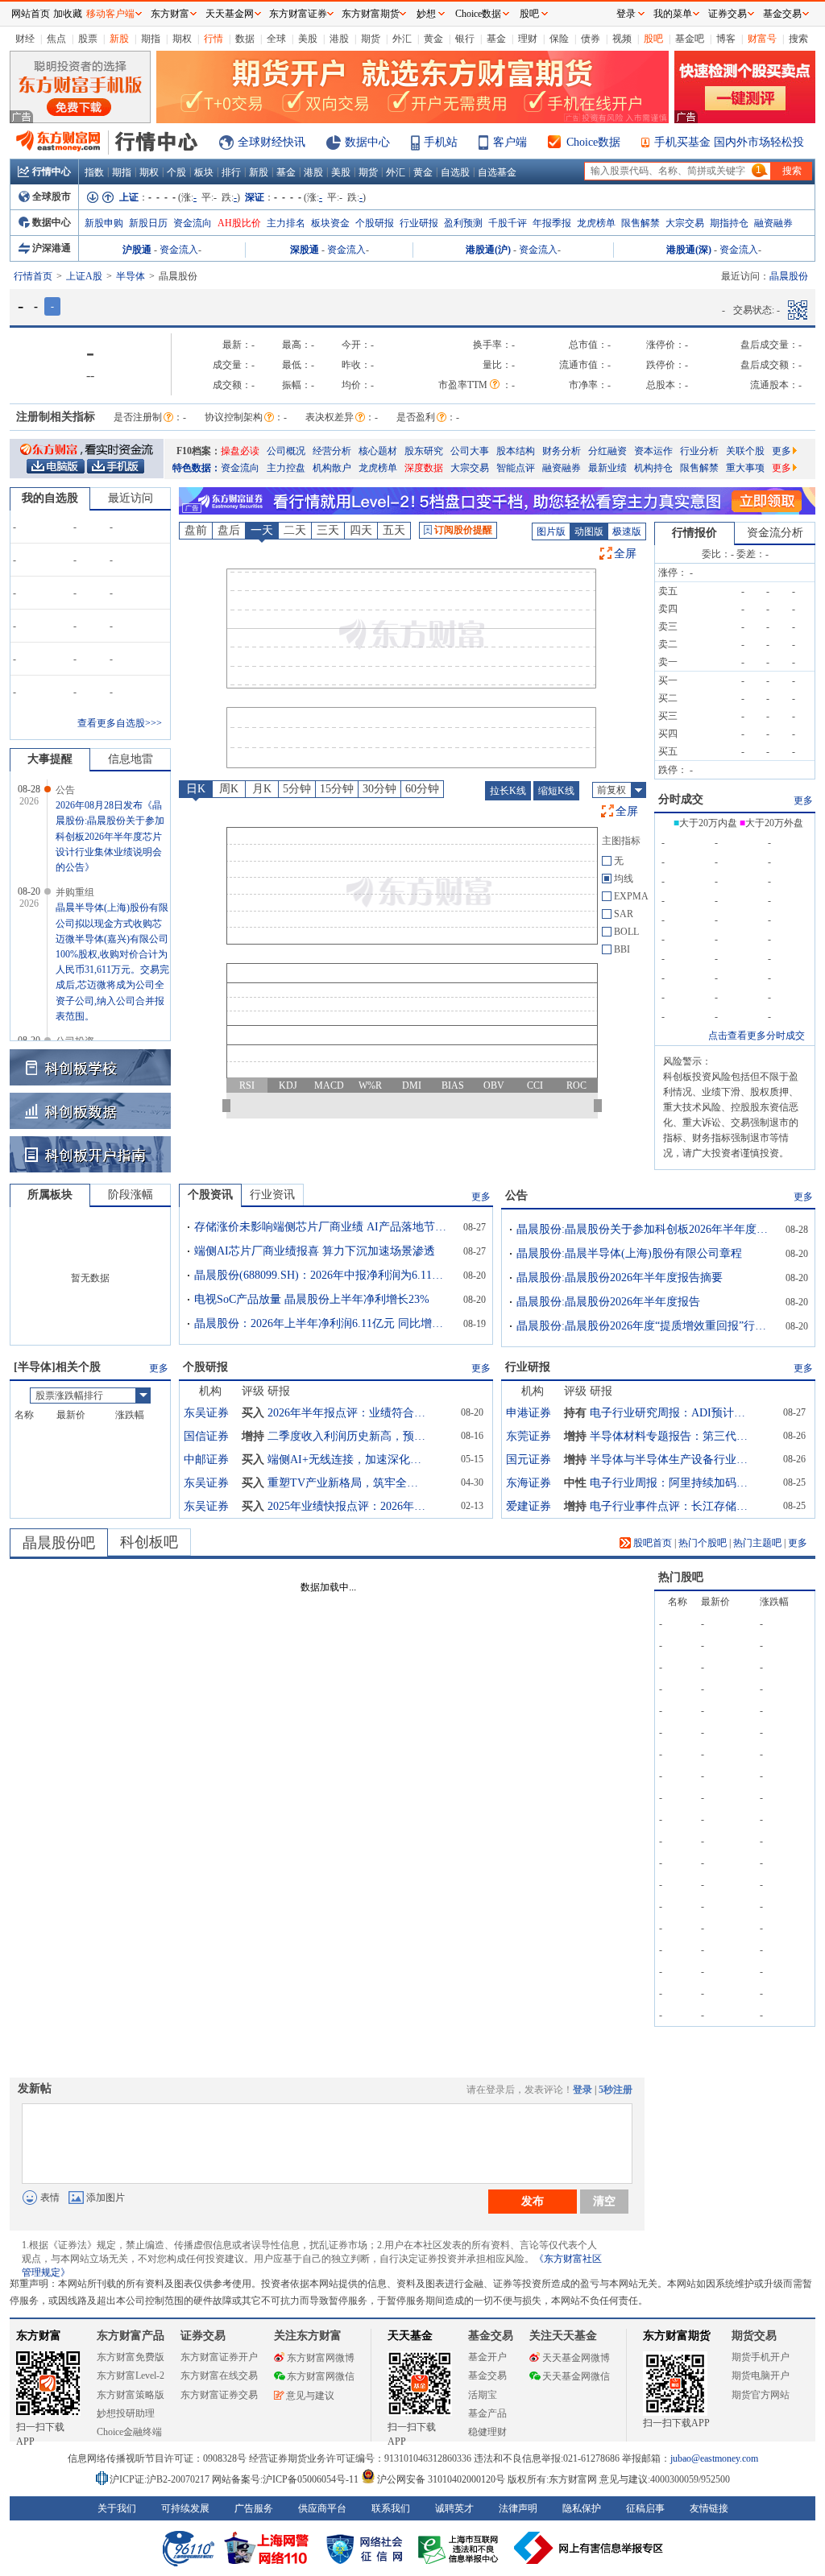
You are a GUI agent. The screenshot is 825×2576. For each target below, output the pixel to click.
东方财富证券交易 (219, 2395)
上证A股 (84, 276)
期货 (371, 39)
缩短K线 (556, 791)
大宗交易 (685, 223)
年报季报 (552, 223)
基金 (496, 39)
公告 (516, 1195)
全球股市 (52, 196)
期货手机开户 (761, 2357)
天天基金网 (230, 14)
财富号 (762, 39)
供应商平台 (322, 2508)
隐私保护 (582, 2508)
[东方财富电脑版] (56, 465)
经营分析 (332, 451)
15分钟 (337, 789)
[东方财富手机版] (115, 465)
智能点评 (516, 468)
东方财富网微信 (321, 2376)
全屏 (625, 554)
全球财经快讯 (272, 142)
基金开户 (487, 2357)
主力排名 (286, 223)
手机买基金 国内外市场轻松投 (729, 142)
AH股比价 (239, 223)
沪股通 (137, 250)
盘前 (196, 530)
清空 (604, 2201)
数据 (245, 39)
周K (229, 789)
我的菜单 (673, 14)
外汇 (402, 39)
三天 (328, 530)
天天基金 (410, 2336)
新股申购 (104, 223)
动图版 (589, 531)
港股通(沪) (488, 250)
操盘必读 (240, 451)
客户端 (510, 142)
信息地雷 (131, 759)
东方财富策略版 (131, 2395)
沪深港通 (52, 248)
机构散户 (332, 468)
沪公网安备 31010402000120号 (441, 2479)
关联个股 (745, 451)
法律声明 (518, 2508)
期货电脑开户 (761, 2375)
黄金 (433, 39)
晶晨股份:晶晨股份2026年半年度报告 (608, 1302)
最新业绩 (607, 468)
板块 (204, 172)
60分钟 (422, 789)
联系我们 (391, 2508)
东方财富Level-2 (131, 2375)
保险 (559, 39)
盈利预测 (463, 223)
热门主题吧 (757, 1543)
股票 (88, 39)
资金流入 (179, 250)
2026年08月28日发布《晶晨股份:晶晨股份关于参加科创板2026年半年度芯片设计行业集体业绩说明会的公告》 (110, 836)
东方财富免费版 (131, 2357)
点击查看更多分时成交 (757, 1036)
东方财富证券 (298, 14)
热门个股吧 (703, 1543)
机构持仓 (653, 468)
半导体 (131, 276)
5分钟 (297, 789)
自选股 (455, 172)
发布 (533, 2201)
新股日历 (148, 223)
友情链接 (709, 2508)
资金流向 (193, 223)
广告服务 (254, 2508)
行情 (214, 39)
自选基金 (497, 172)
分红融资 (607, 451)
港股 (339, 39)
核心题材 (378, 451)
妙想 (426, 14)
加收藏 (68, 14)
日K (196, 789)
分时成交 (681, 799)
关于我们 (117, 2508)
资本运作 (653, 451)
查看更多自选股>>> (120, 723)
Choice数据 (593, 142)
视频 (622, 39)
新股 (119, 39)
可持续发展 (185, 2508)
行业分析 (699, 451)
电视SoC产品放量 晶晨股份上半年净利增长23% (312, 1299)
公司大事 (470, 451)
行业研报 (419, 223)
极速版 (627, 531)
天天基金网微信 (576, 2376)
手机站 (441, 142)
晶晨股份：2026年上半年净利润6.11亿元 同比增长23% (323, 1323)
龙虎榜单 (596, 223)
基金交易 (487, 2375)
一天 (262, 530)
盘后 (229, 530)
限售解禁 (641, 223)
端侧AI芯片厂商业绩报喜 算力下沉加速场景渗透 (315, 1251)
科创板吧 (149, 1542)
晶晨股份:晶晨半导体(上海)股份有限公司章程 (629, 1253)
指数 (94, 172)
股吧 (653, 39)
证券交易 (728, 14)
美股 (308, 39)
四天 (361, 530)
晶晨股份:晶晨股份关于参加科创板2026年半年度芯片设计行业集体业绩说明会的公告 (645, 1229)
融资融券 (773, 223)
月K (262, 789)
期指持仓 (729, 223)
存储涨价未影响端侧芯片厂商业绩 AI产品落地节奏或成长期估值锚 (323, 1227)
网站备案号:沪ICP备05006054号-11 (286, 2479)
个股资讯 (210, 1195)
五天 (394, 530)
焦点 (56, 39)
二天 (295, 530)
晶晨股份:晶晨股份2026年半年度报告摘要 (620, 1278)
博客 (726, 39)
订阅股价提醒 (463, 530)
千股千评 (508, 223)
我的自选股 (50, 498)
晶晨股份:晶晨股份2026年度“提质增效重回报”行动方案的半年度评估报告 (645, 1326)
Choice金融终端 (129, 2432)
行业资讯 (272, 1195)
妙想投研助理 (126, 2413)
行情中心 (52, 172)
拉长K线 (508, 791)
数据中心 (367, 142)
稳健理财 (487, 2432)
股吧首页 (651, 1543)
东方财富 (39, 2336)
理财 (528, 39)
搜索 (798, 39)
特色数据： (197, 468)
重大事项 (745, 468)
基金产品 (487, 2413)
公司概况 (286, 451)
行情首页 (33, 276)
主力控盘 (286, 468)
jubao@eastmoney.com (714, 2458)
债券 (591, 39)
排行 (231, 172)
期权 (182, 39)
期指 (151, 39)
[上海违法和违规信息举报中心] (461, 2548)
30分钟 (379, 789)
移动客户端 (110, 14)
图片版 (551, 531)
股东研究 (424, 451)
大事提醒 (50, 759)
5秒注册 (616, 2090)
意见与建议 (310, 2396)
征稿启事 (645, 2508)
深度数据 (424, 468)
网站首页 (31, 14)
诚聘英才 (454, 2508)
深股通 (305, 250)
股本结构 (516, 451)
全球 (276, 39)
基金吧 (690, 39)
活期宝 (483, 2395)
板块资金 (330, 223)
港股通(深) (689, 250)
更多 (781, 451)
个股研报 (375, 223)
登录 (582, 2090)
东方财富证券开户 (219, 2357)
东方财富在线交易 (219, 2375)
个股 (176, 172)
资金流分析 (775, 533)
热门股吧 (681, 1577)
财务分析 (562, 451)
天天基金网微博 (576, 2358)
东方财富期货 (677, 2336)
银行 (465, 39)
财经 (25, 39)
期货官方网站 (761, 2395)
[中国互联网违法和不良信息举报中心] (589, 2548)
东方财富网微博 (321, 2358)
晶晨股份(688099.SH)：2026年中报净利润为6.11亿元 (323, 1275)
